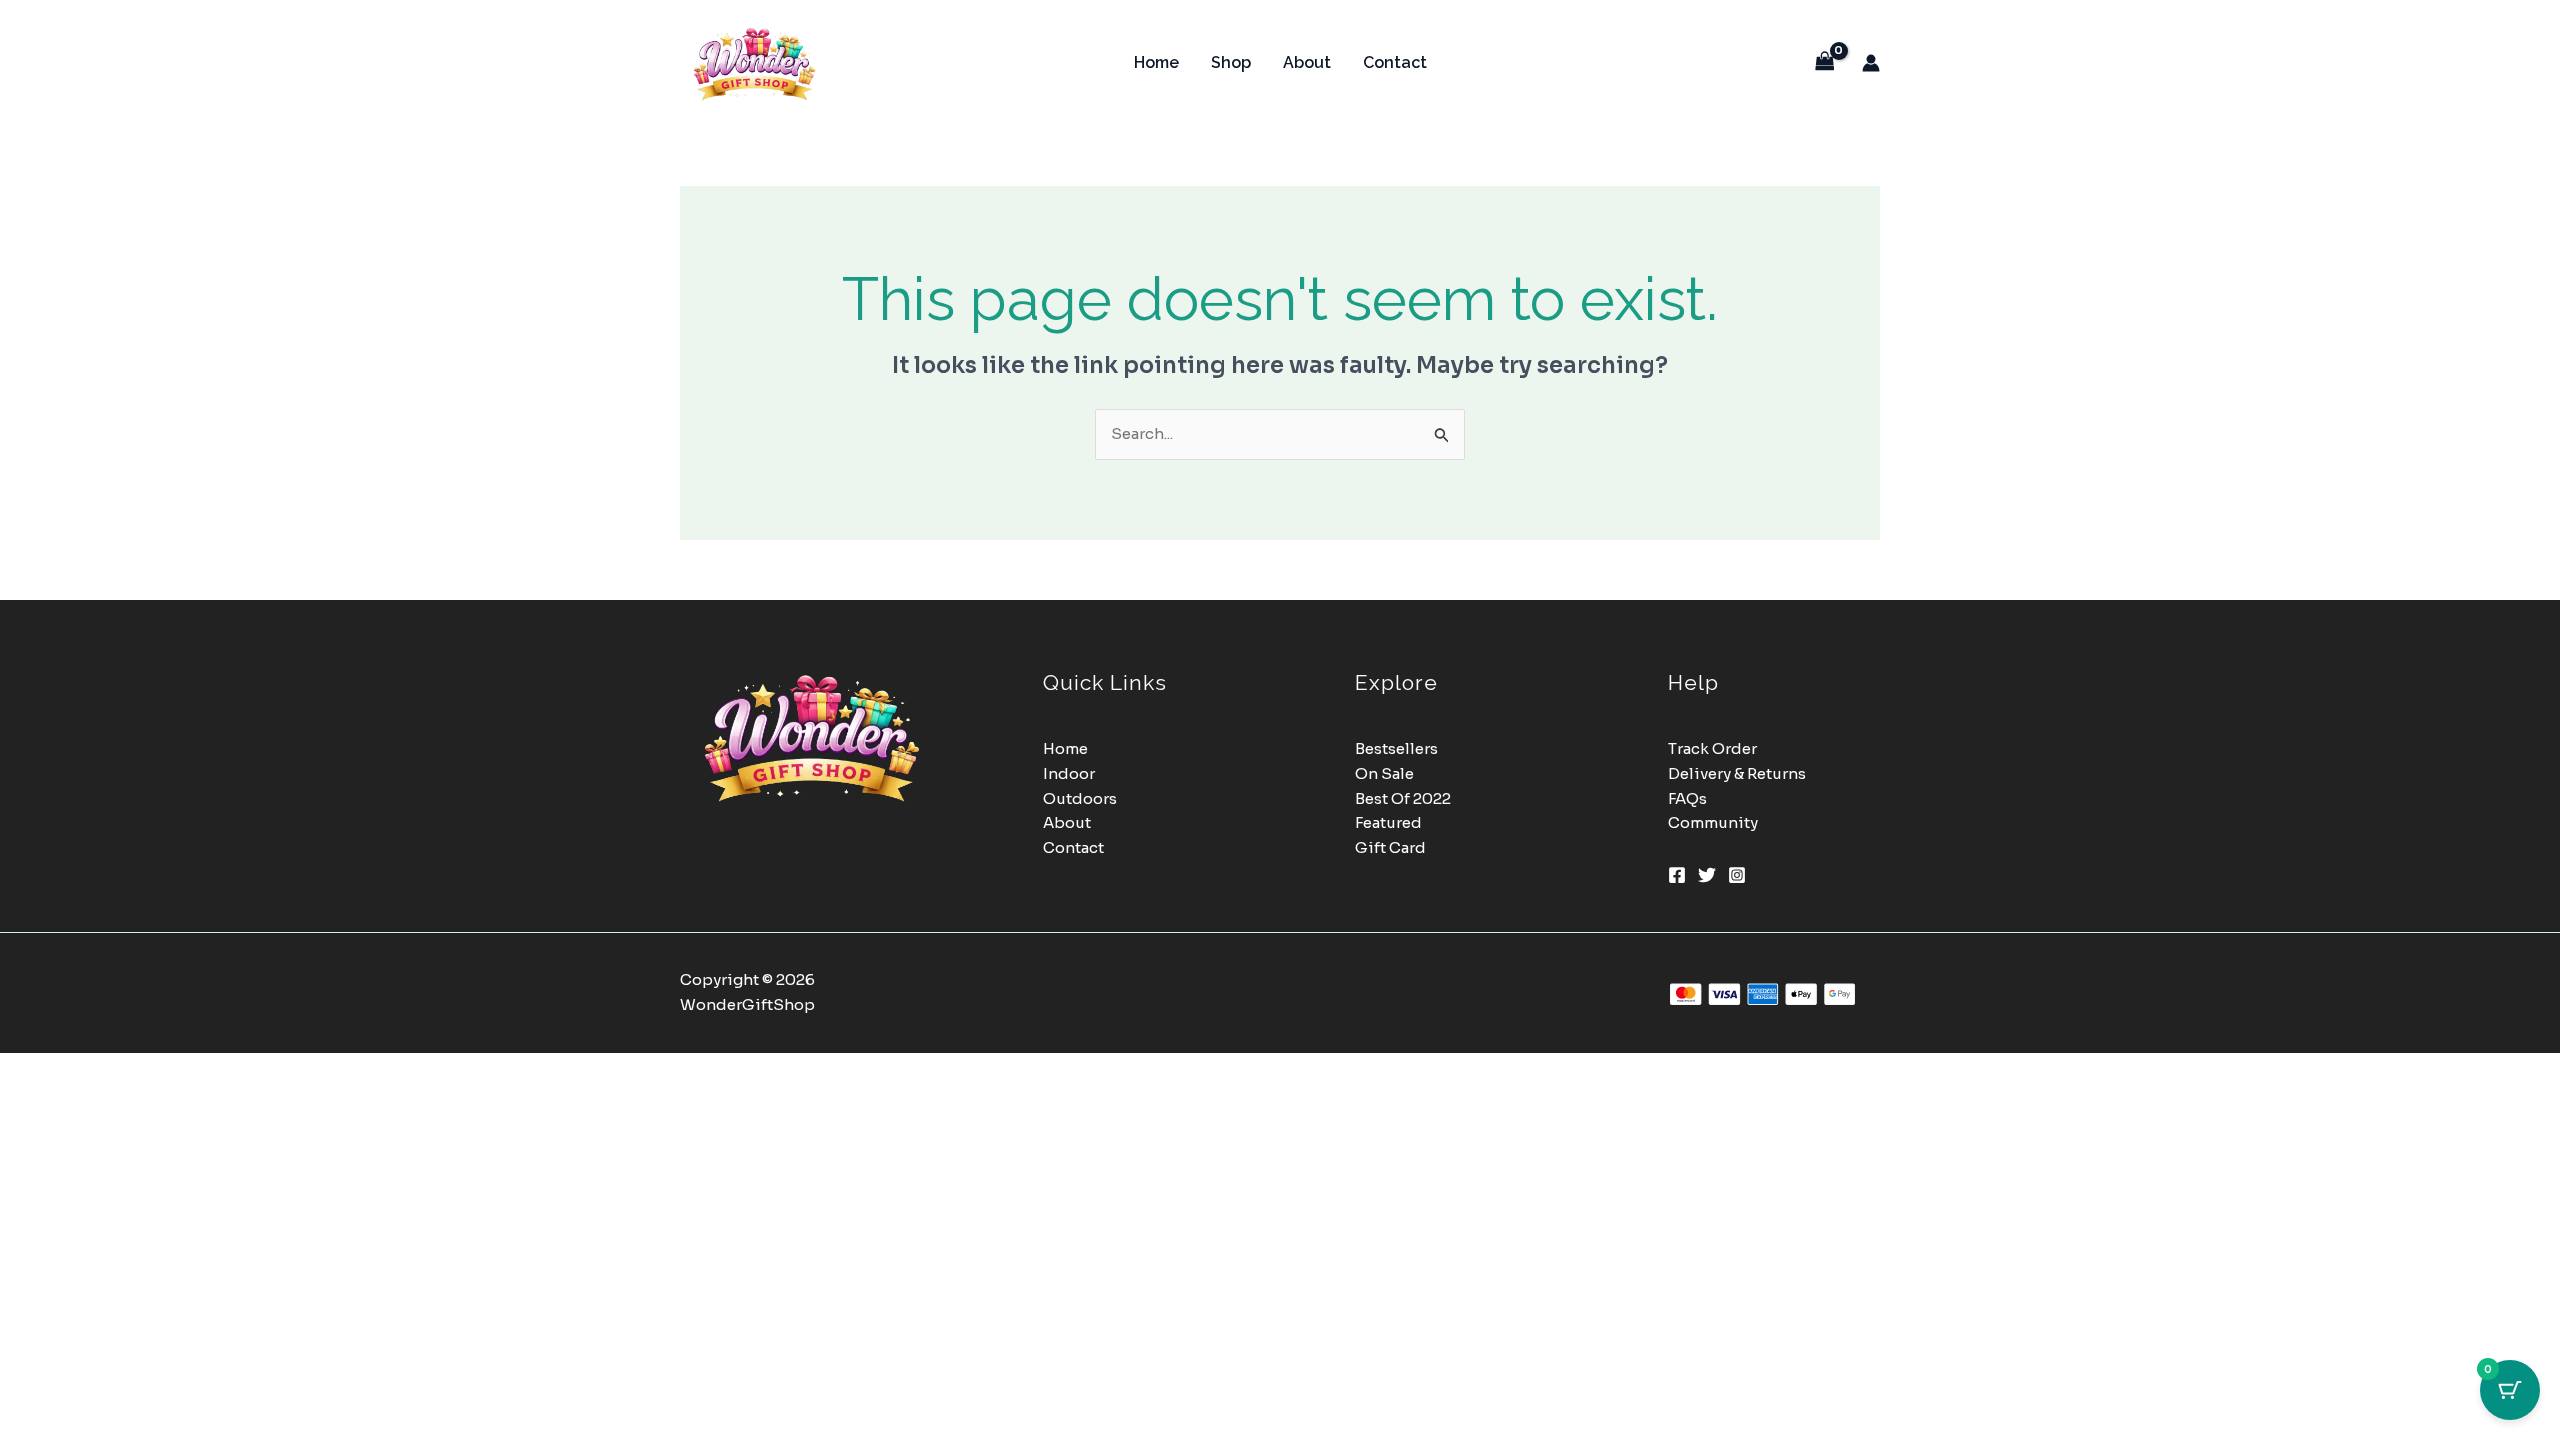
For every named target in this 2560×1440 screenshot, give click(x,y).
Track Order (1712, 748)
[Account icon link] (1871, 63)
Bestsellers (1396, 748)
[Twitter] (1707, 875)
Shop (1231, 62)
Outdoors (1080, 798)
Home (1156, 62)
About (1307, 62)
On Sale (1384, 773)
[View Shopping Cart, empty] (1825, 62)
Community (1713, 822)
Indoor (1069, 773)
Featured (1388, 822)
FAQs (1687, 798)
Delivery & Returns (1737, 773)
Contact (1395, 62)
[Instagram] (1737, 875)
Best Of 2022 (1403, 798)
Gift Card (1390, 847)
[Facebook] (1677, 875)
